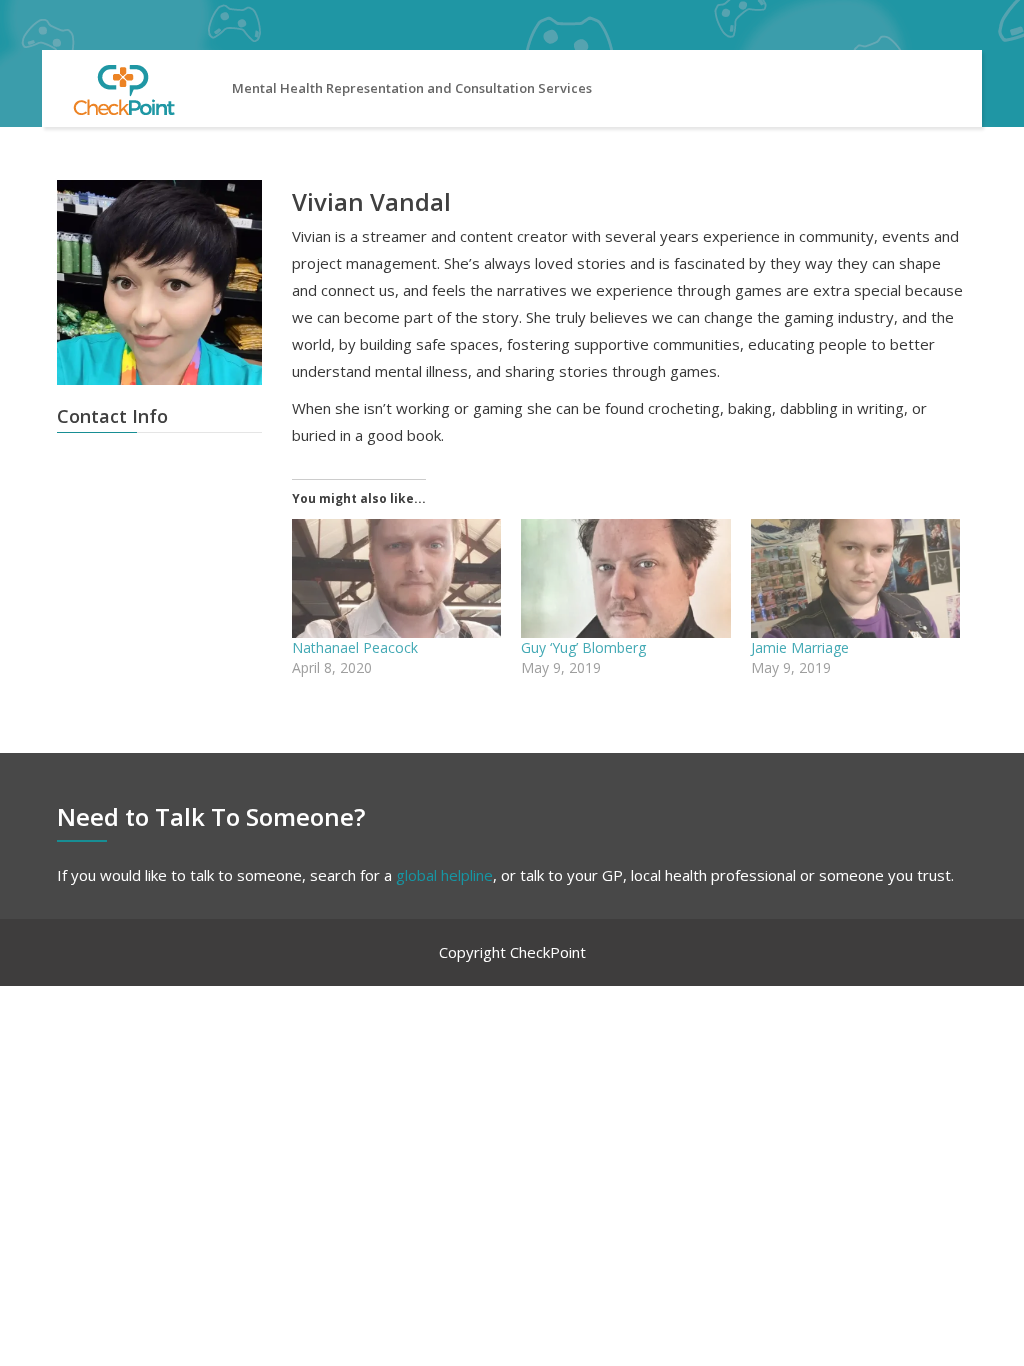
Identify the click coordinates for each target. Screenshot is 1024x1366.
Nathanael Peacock (355, 647)
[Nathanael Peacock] (396, 579)
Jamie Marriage (800, 647)
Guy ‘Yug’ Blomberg (583, 647)
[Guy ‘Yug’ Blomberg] (625, 579)
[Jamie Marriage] (855, 579)
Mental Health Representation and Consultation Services (412, 88)
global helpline (444, 875)
